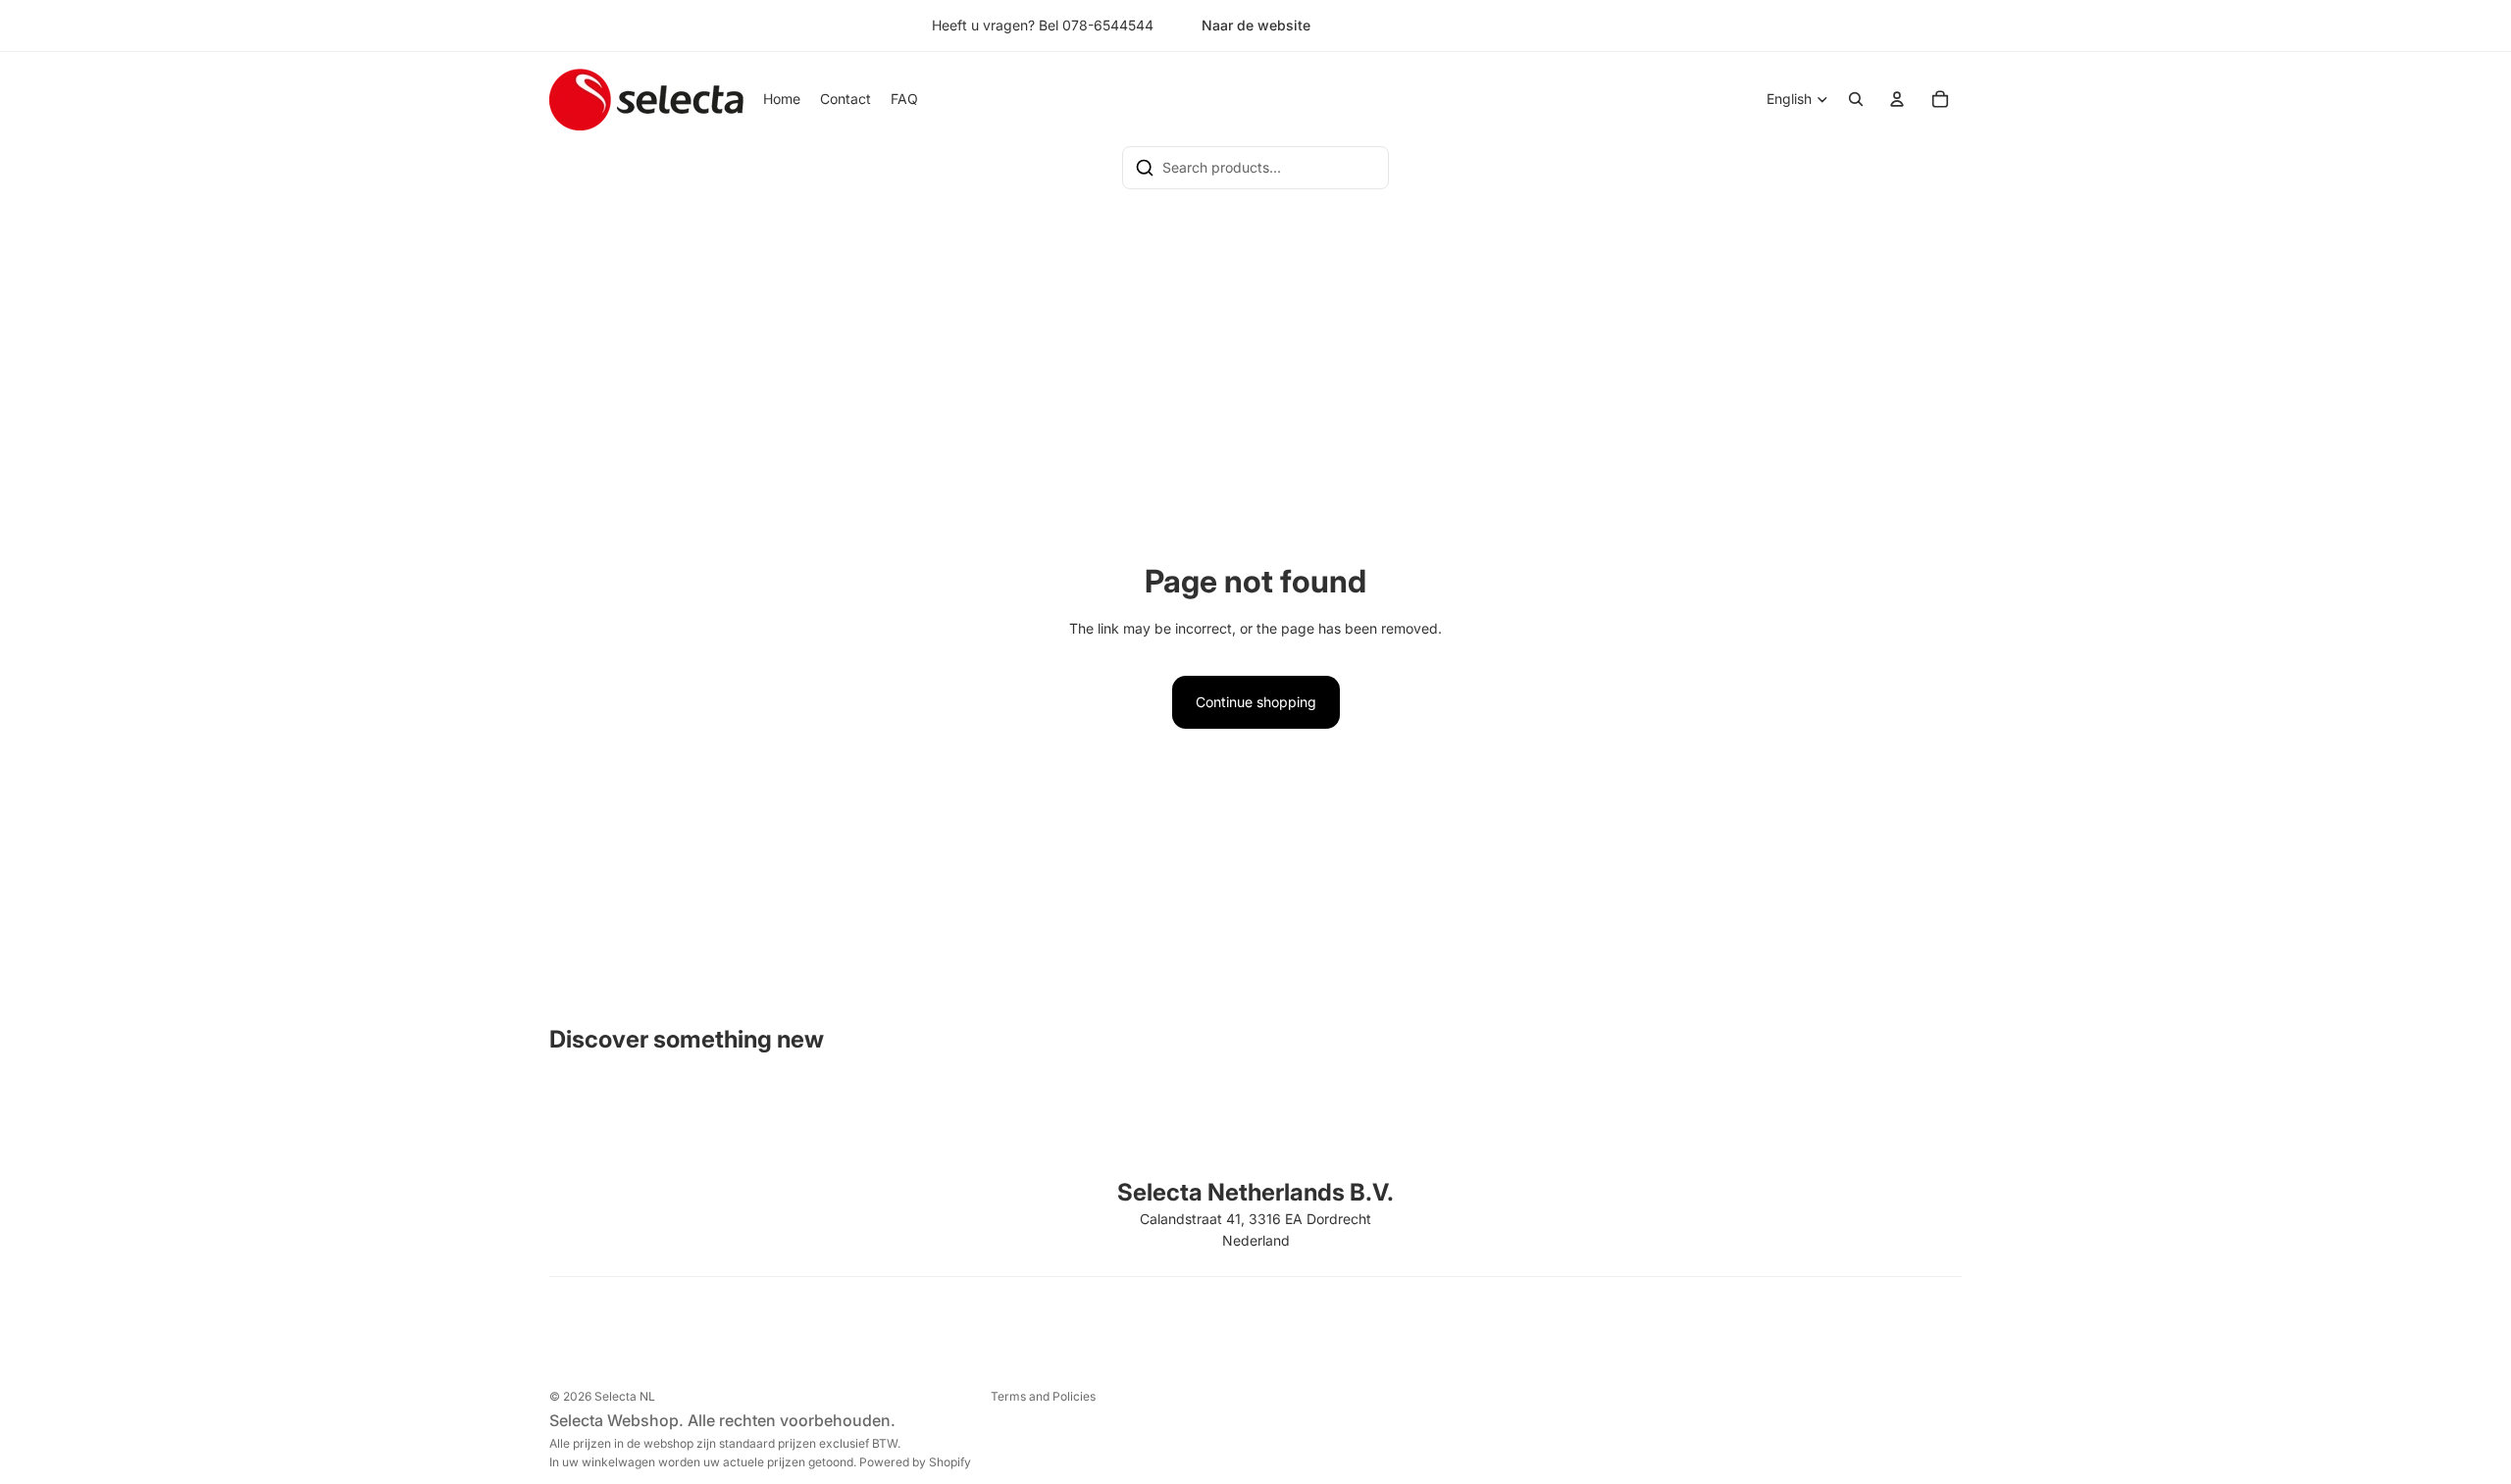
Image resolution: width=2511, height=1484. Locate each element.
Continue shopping (1256, 702)
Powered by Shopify (915, 1462)
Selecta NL (625, 1396)
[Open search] (1856, 99)
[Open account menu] (1897, 99)
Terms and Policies (1043, 1396)
